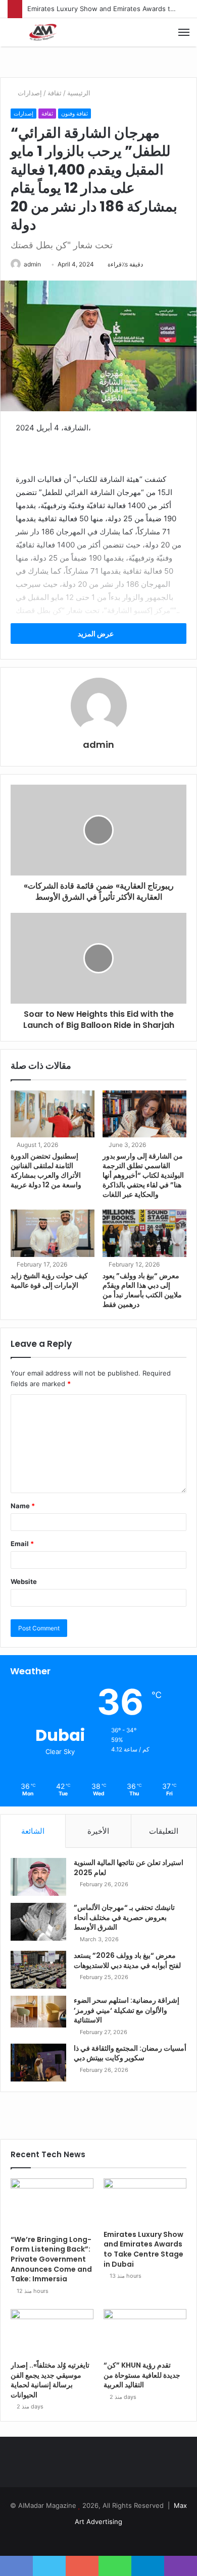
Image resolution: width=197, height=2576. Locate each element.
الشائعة (33, 1831)
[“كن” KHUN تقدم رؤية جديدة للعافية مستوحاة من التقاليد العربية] (145, 2332)
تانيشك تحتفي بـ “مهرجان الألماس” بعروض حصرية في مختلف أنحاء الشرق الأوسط (124, 1917)
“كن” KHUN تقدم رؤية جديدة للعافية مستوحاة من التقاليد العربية (142, 2375)
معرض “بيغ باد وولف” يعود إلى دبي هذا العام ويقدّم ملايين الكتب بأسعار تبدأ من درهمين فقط (142, 1290)
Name (23, 1506)
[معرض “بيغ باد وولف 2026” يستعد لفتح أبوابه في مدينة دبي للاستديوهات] (38, 1970)
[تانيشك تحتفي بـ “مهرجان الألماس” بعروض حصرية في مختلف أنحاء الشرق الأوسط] (38, 1922)
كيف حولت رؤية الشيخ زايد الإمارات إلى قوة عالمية (49, 1280)
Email (22, 1544)
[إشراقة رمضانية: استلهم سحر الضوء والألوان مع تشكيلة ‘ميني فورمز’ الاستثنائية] (38, 2012)
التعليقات (164, 1831)
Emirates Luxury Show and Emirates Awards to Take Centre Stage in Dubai (143, 2249)
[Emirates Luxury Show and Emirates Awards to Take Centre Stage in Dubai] (145, 2202)
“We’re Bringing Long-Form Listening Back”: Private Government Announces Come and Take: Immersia (51, 2259)
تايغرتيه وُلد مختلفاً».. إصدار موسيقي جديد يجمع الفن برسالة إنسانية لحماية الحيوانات (50, 2380)
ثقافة (55, 93)
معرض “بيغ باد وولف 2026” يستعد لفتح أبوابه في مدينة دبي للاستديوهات (127, 1960)
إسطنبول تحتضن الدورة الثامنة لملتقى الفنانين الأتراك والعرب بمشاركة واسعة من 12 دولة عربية (46, 1170)
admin (32, 264)
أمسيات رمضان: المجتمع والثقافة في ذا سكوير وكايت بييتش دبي (130, 2053)
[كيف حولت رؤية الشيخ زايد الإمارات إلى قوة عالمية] (53, 1233)
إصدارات (30, 93)
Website (24, 1581)
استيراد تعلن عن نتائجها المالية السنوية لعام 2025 (129, 1868)
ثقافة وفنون (75, 114)
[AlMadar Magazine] (43, 32)
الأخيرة (98, 1831)
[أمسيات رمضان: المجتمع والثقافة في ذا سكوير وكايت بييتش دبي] (38, 2063)
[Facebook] (98, 2538)
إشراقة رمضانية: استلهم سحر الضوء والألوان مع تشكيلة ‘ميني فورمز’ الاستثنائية (127, 2010)
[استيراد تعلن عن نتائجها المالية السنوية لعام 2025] (38, 1877)
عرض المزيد (96, 634)
